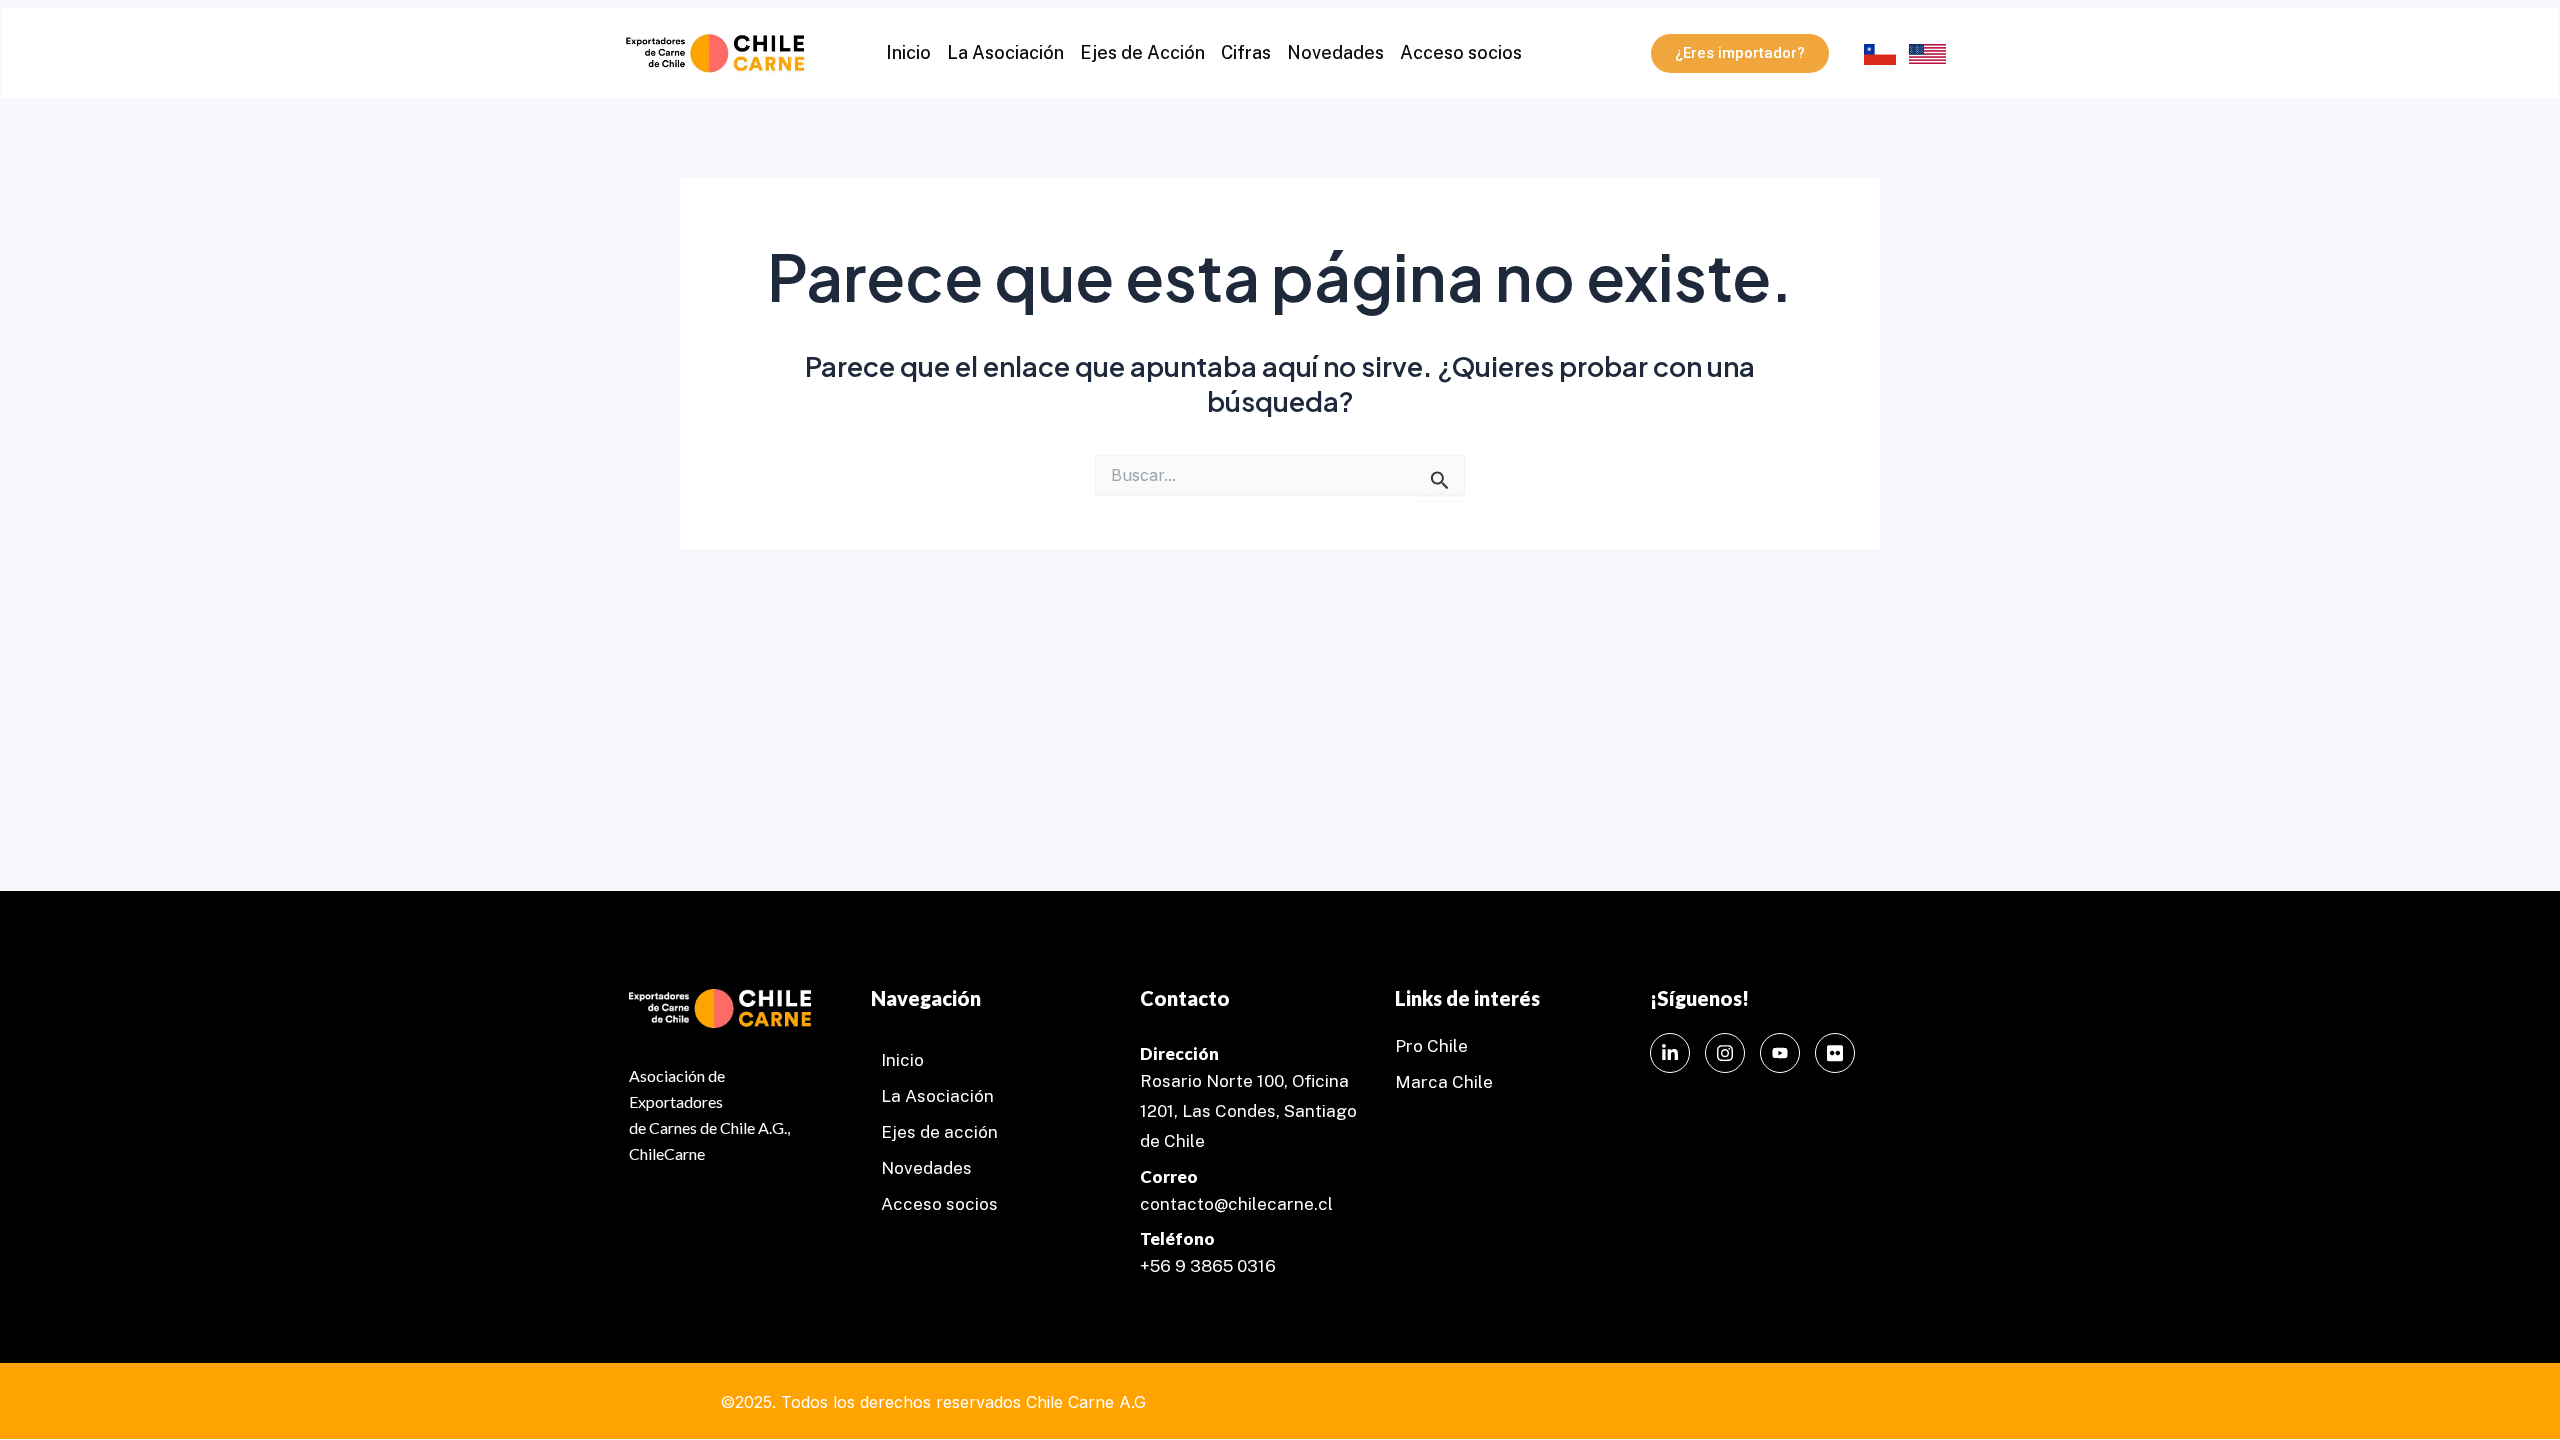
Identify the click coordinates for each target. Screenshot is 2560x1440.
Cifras (1246, 52)
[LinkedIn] (1670, 1053)
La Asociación (1005, 52)
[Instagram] (1725, 1053)
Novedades (1335, 52)
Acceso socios (1461, 52)
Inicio (908, 52)
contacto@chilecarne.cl (1236, 1204)
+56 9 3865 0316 (1208, 1266)
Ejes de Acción (1142, 52)
